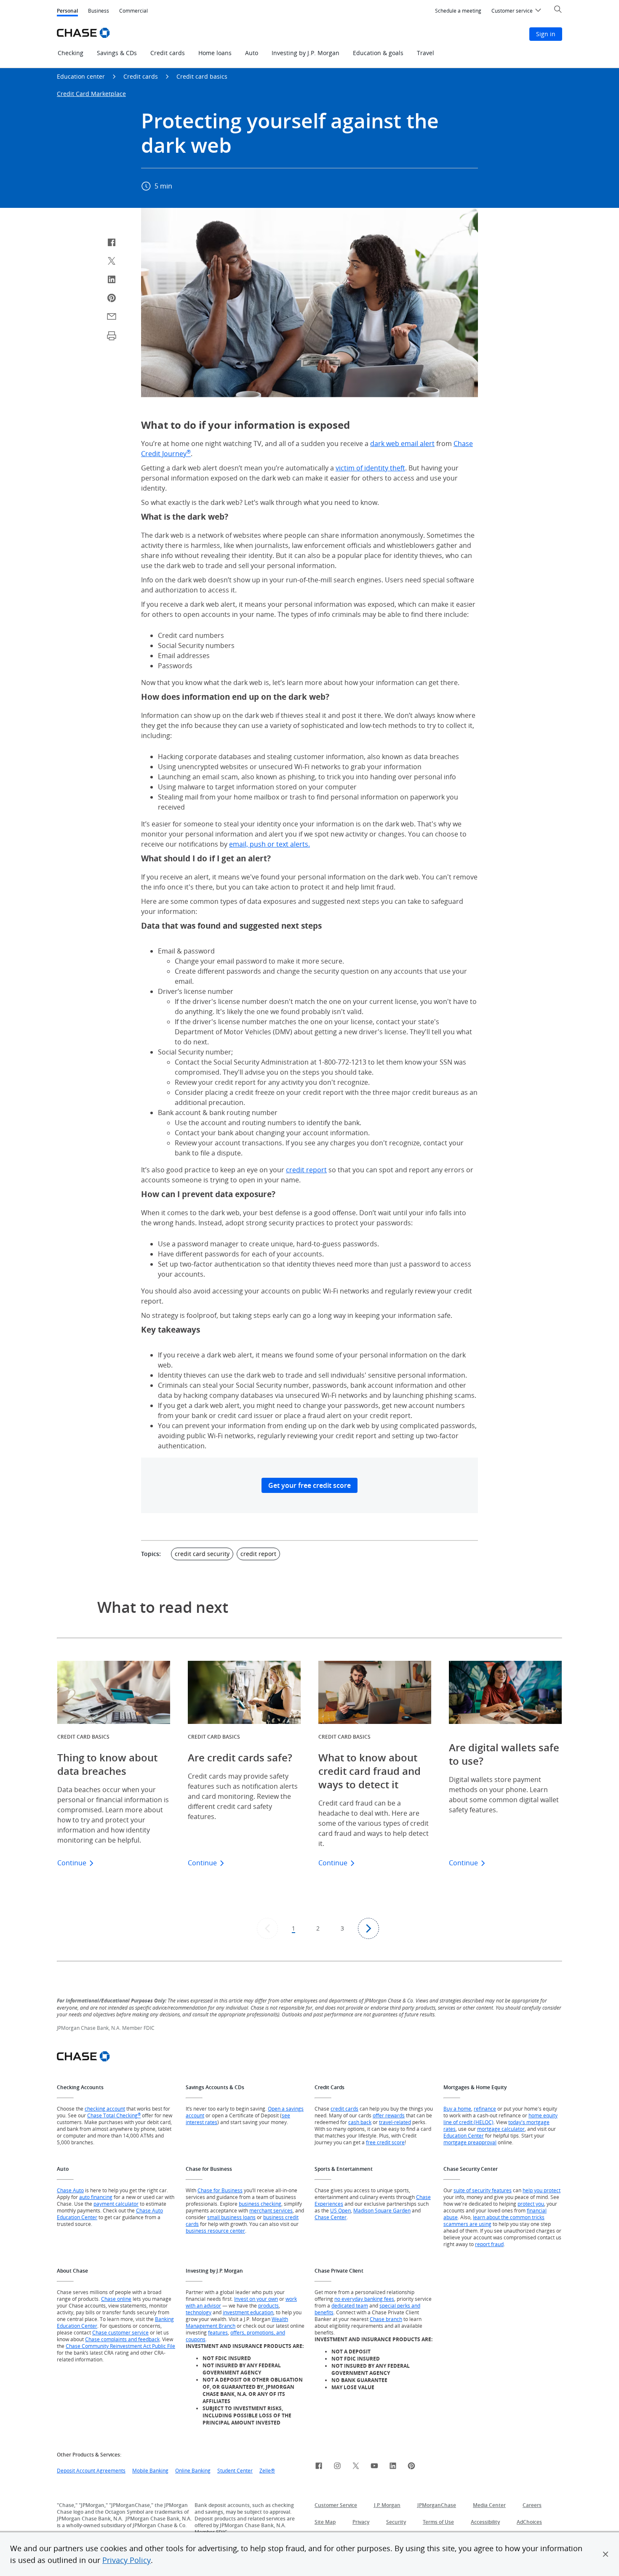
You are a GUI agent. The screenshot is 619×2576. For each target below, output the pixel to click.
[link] (319, 2467)
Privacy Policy (127, 2560)
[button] (606, 2554)
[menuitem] (458, 11)
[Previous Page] (267, 1928)
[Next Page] (368, 1928)
